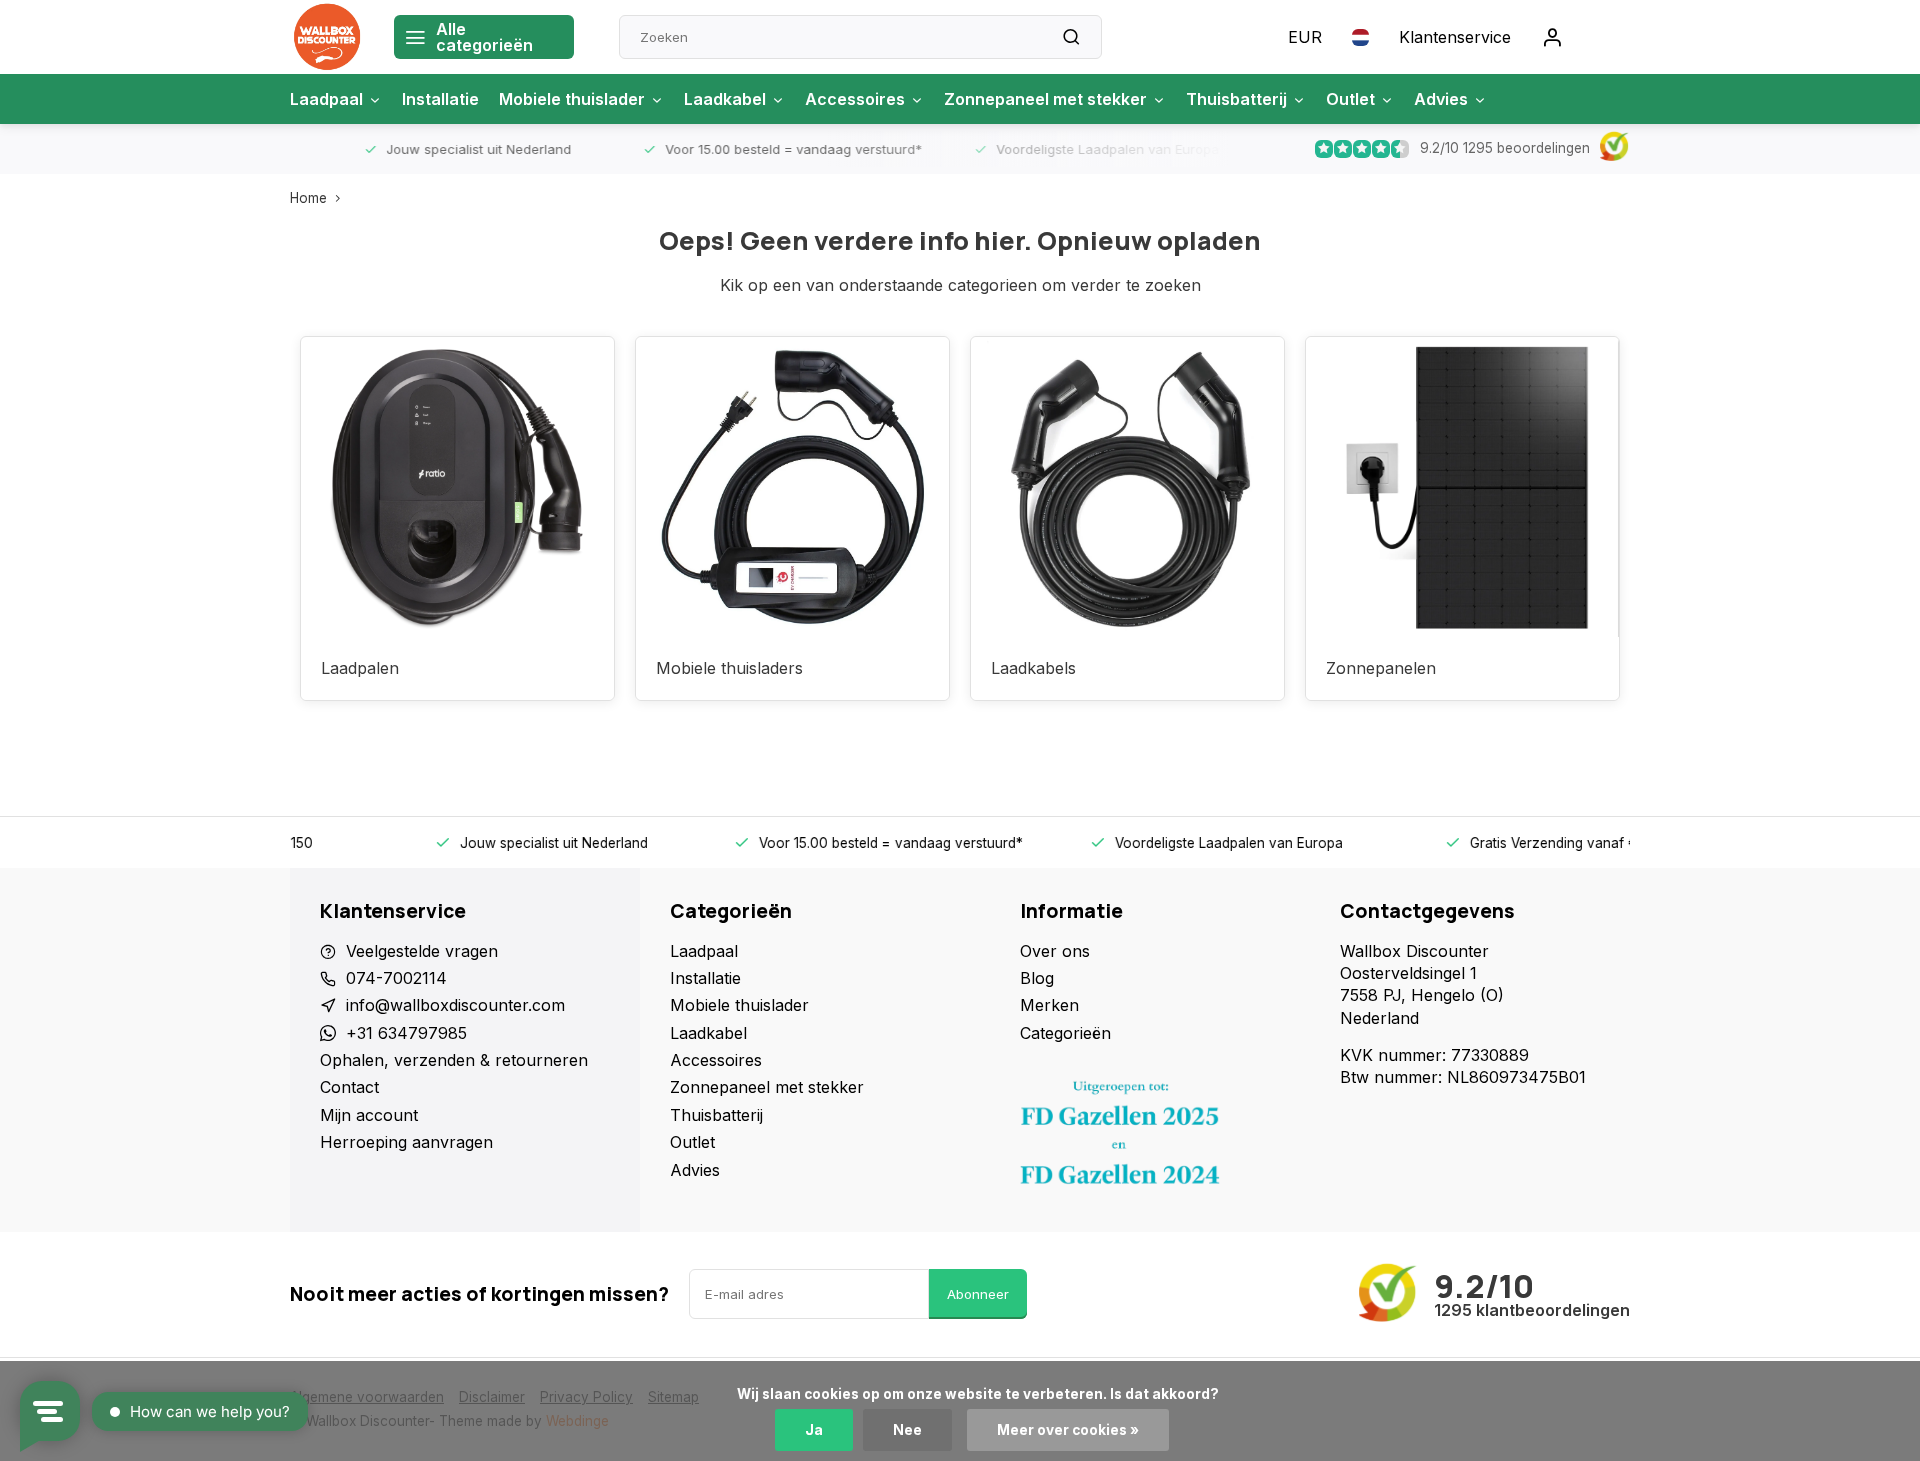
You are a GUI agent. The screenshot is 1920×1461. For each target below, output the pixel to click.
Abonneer (978, 1294)
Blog (1037, 978)
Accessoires (855, 99)
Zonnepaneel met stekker (1045, 99)
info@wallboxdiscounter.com (455, 1005)
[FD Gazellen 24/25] (1165, 1138)
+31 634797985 (406, 1033)
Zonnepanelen (1381, 668)
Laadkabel (725, 99)
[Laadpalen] (457, 487)
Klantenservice (1455, 37)
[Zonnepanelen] (1462, 487)
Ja (814, 1430)
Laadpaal (326, 99)
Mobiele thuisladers (729, 668)
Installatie (440, 99)
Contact (349, 1087)
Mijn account (369, 1115)
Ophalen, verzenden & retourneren (454, 1060)
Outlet (1350, 99)
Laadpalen (360, 668)
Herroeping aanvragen (406, 1142)
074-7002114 (396, 978)
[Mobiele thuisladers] (792, 487)
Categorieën (1065, 1033)
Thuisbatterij (1236, 99)
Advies (1441, 99)
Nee (907, 1430)
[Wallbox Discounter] (327, 37)
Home (308, 198)
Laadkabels (1033, 668)
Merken (1049, 1005)
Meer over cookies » (1068, 1430)
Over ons (1055, 951)
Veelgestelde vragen (422, 951)
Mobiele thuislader (572, 99)
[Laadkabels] (1127, 487)
